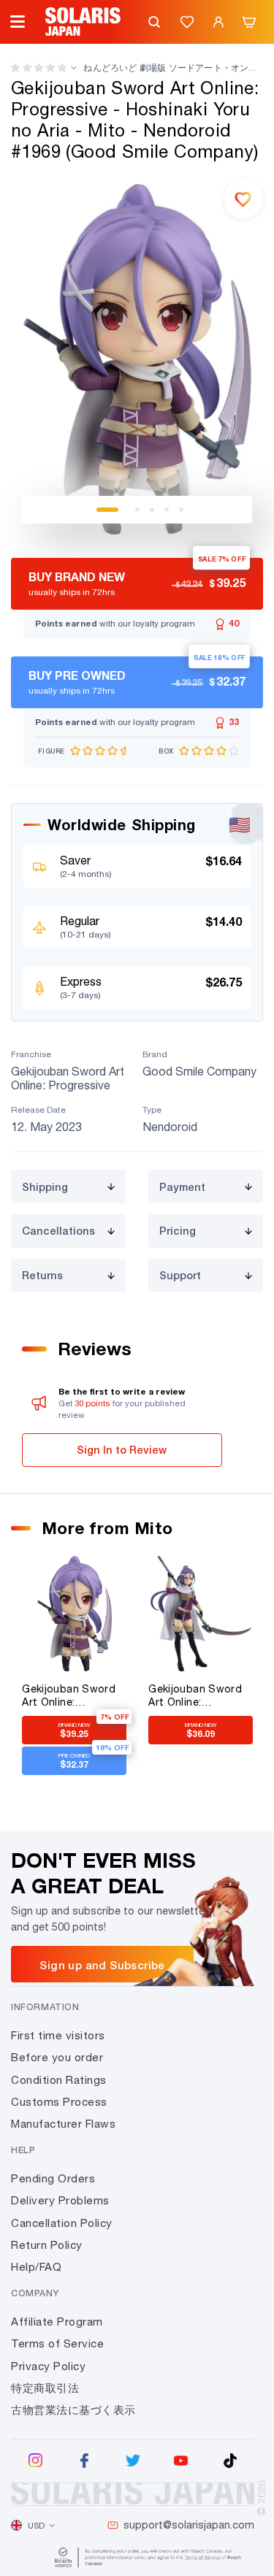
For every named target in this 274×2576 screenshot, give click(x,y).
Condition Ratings (59, 2080)
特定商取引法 (45, 2388)
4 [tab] (167, 510)
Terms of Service (57, 2343)
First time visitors (58, 2035)
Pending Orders (53, 2178)
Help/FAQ (36, 2267)
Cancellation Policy (62, 2223)
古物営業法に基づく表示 (73, 2410)
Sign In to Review (122, 1450)
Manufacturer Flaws (63, 2124)
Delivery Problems (60, 2200)
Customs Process (59, 2102)
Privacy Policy (48, 2366)
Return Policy (47, 2245)
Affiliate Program (57, 2322)
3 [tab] (152, 510)
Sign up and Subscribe (102, 1965)
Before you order (57, 2057)
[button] (39, 68)
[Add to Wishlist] (243, 199)
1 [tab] (107, 510)
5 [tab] (181, 510)
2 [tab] (137, 510)
